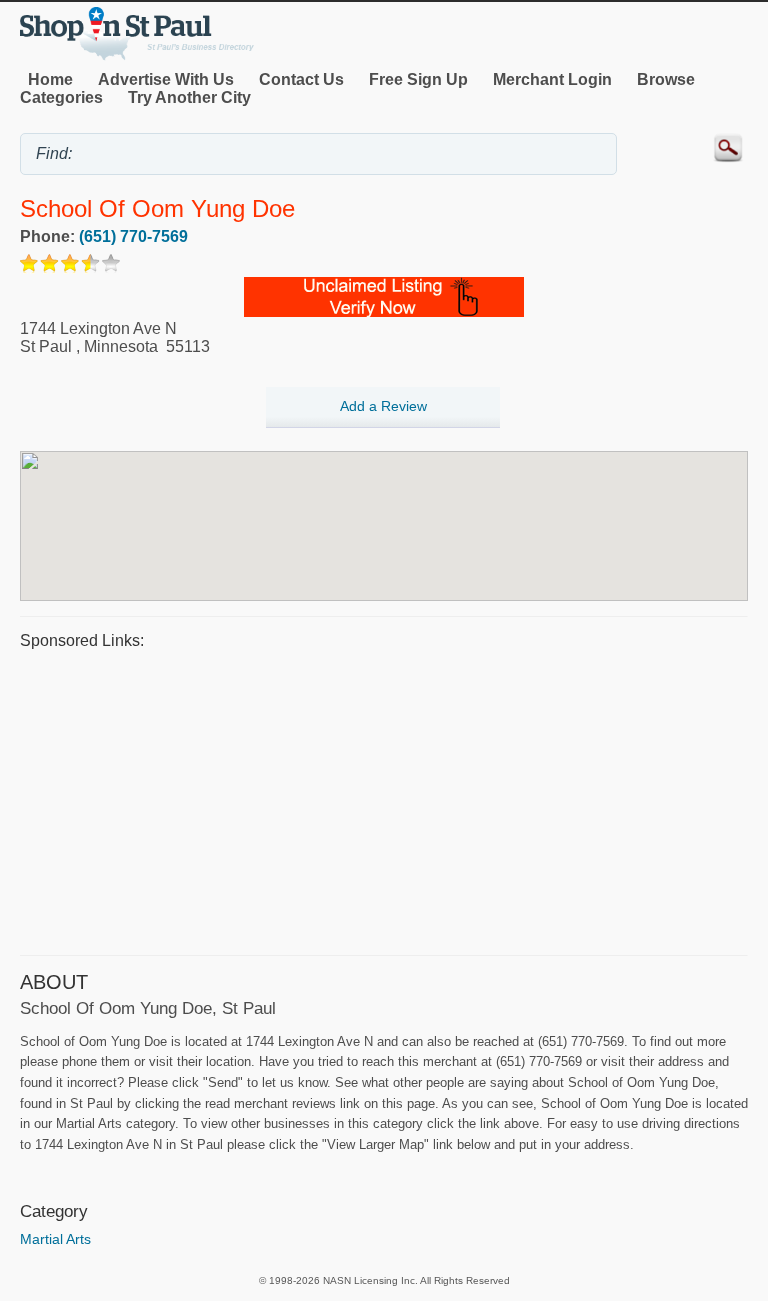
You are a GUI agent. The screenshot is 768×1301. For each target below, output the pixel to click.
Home (50, 79)
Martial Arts (55, 1239)
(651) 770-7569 (133, 236)
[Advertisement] (384, 800)
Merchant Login (552, 79)
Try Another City (189, 97)
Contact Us (301, 79)
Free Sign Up (418, 79)
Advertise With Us (166, 79)
